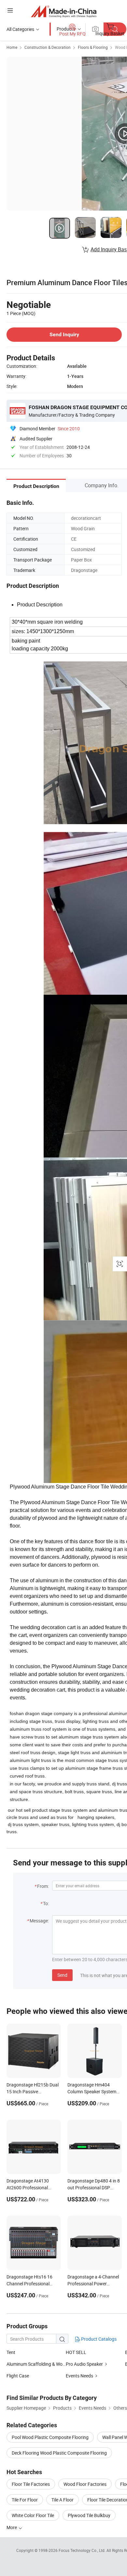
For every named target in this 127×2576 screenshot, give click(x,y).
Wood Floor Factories (85, 2484)
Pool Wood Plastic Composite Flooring (50, 2437)
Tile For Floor (25, 2500)
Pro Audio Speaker (85, 2364)
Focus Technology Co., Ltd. (83, 2550)
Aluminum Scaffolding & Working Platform (36, 2364)
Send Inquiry (64, 334)
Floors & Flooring (93, 47)
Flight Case (18, 2376)
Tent (11, 2352)
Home (12, 47)
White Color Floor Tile (33, 2515)
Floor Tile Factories (31, 2484)
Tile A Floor (63, 2500)
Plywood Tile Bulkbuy (89, 2515)
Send (62, 1975)
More (12, 2527)
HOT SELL (76, 2352)
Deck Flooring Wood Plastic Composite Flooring (59, 2453)
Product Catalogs (98, 2339)
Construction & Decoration (48, 47)
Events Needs (79, 2376)
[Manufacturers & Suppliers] (64, 11)
